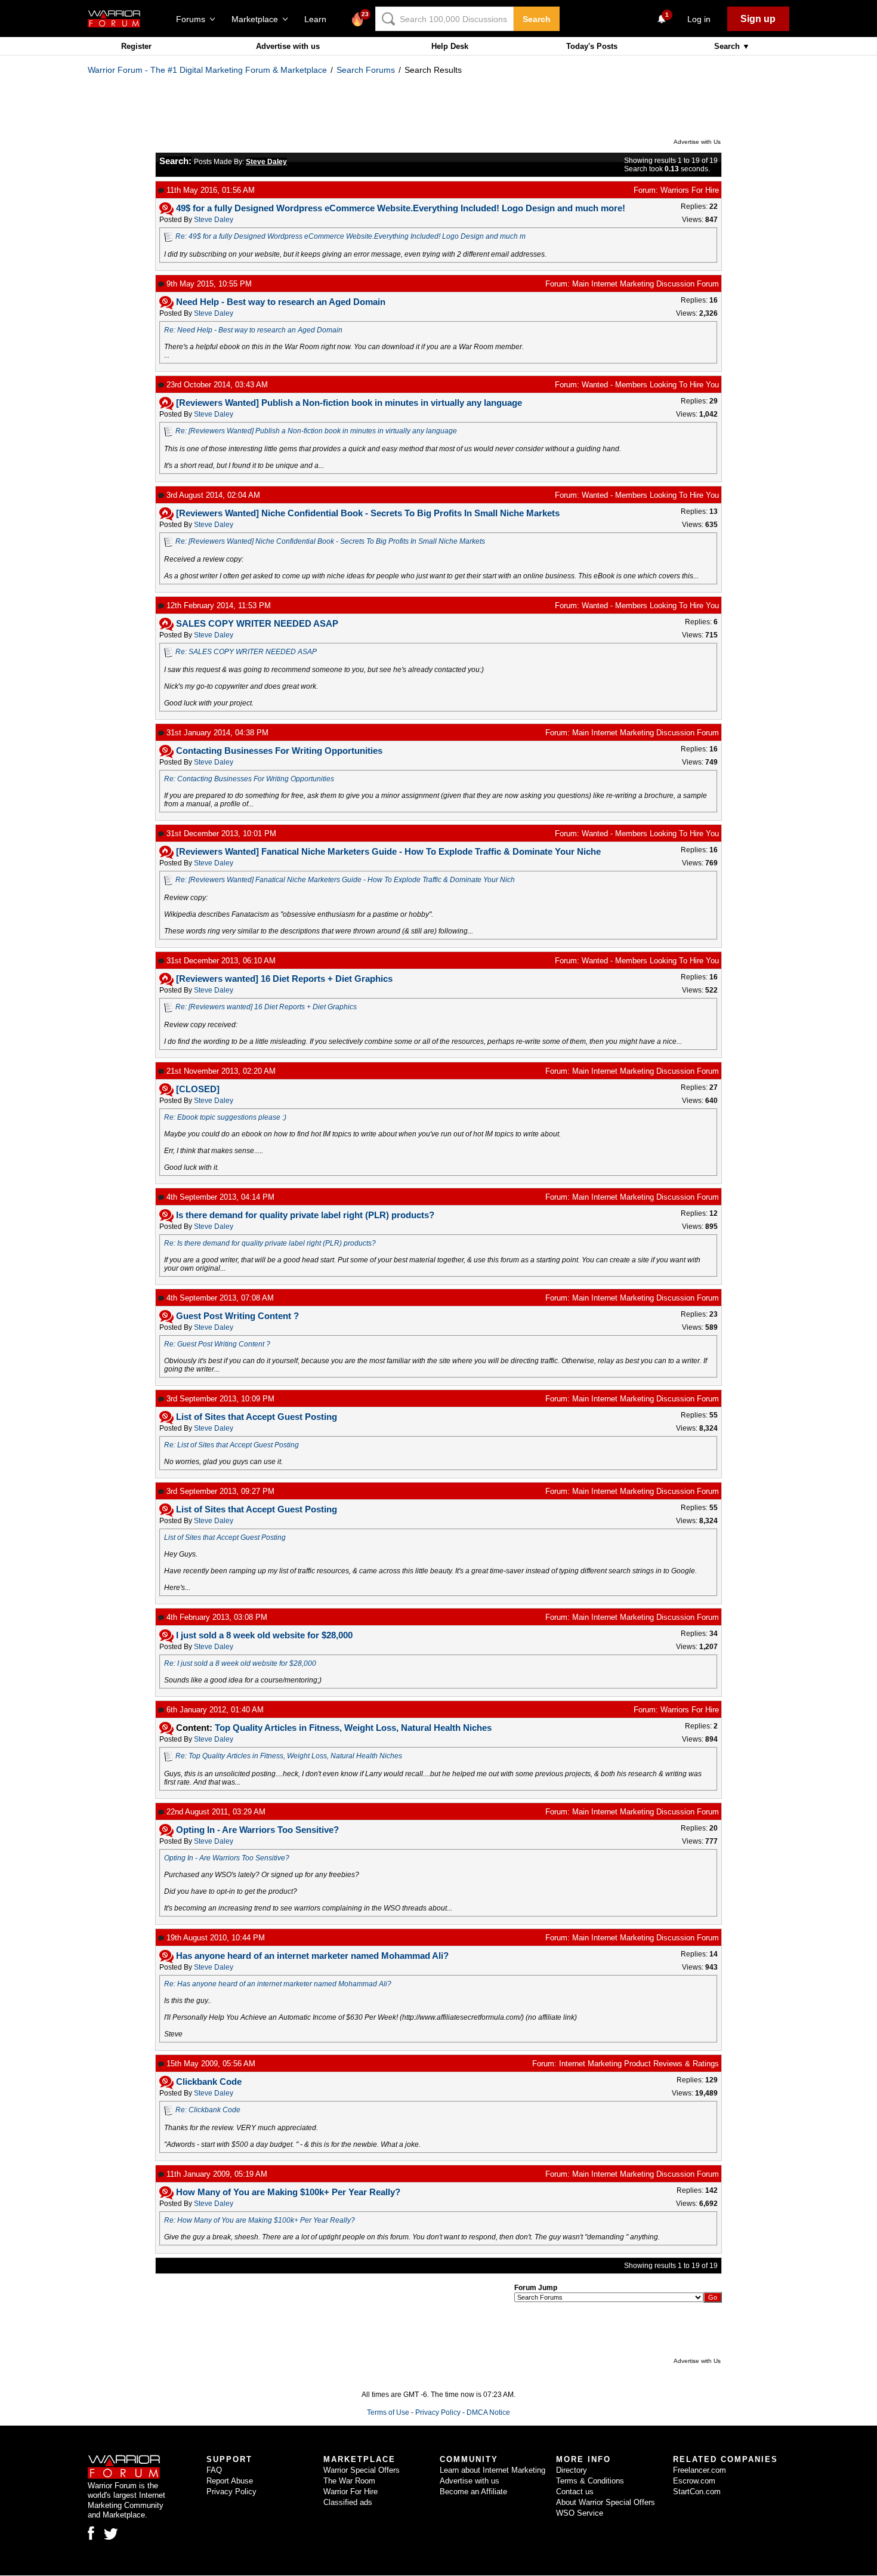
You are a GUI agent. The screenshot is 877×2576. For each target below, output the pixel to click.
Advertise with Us (697, 142)
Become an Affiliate (473, 2492)
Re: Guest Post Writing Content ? (217, 1344)
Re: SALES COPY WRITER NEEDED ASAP (246, 652)
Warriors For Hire (690, 190)
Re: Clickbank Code (208, 2110)
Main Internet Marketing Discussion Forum (646, 284)
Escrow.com (694, 2481)
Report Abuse (230, 2481)
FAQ (214, 2470)
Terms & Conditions (590, 2481)
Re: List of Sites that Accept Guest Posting (231, 1445)
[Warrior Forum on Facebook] (91, 2533)
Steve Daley (214, 220)
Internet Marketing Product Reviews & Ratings (639, 2064)
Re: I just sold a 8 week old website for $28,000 (240, 1663)
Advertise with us (288, 46)
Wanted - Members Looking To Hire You (650, 385)
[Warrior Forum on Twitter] (111, 2534)
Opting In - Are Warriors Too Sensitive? (227, 1858)
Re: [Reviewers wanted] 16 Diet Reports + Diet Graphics (266, 1007)
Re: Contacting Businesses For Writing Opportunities (249, 779)
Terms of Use (388, 2412)
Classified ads (348, 2502)
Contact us (575, 2492)
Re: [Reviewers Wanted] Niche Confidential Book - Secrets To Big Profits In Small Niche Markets (330, 541)
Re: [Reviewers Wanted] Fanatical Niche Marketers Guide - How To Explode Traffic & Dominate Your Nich (345, 880)
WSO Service (580, 2513)
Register (136, 46)
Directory (572, 2470)
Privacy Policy (438, 2412)
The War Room (349, 2481)
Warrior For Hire (351, 2492)
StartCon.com (697, 2492)
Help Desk (450, 46)
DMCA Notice (488, 2412)
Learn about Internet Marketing (492, 2470)
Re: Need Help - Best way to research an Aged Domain (253, 330)
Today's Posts (592, 46)
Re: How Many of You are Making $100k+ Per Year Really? (260, 2220)
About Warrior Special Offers (606, 2502)
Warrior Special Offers (362, 2470)
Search (537, 19)
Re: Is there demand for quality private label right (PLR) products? (270, 1243)
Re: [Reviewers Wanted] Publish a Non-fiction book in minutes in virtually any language (316, 431)
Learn (319, 19)
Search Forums (366, 70)
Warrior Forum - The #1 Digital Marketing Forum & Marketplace (207, 70)
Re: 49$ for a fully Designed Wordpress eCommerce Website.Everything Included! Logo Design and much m (351, 236)
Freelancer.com (700, 2470)
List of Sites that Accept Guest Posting (225, 1537)
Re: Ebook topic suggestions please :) (225, 1117)
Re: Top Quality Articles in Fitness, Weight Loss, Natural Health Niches (289, 1756)
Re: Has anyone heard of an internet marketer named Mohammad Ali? (278, 1984)
